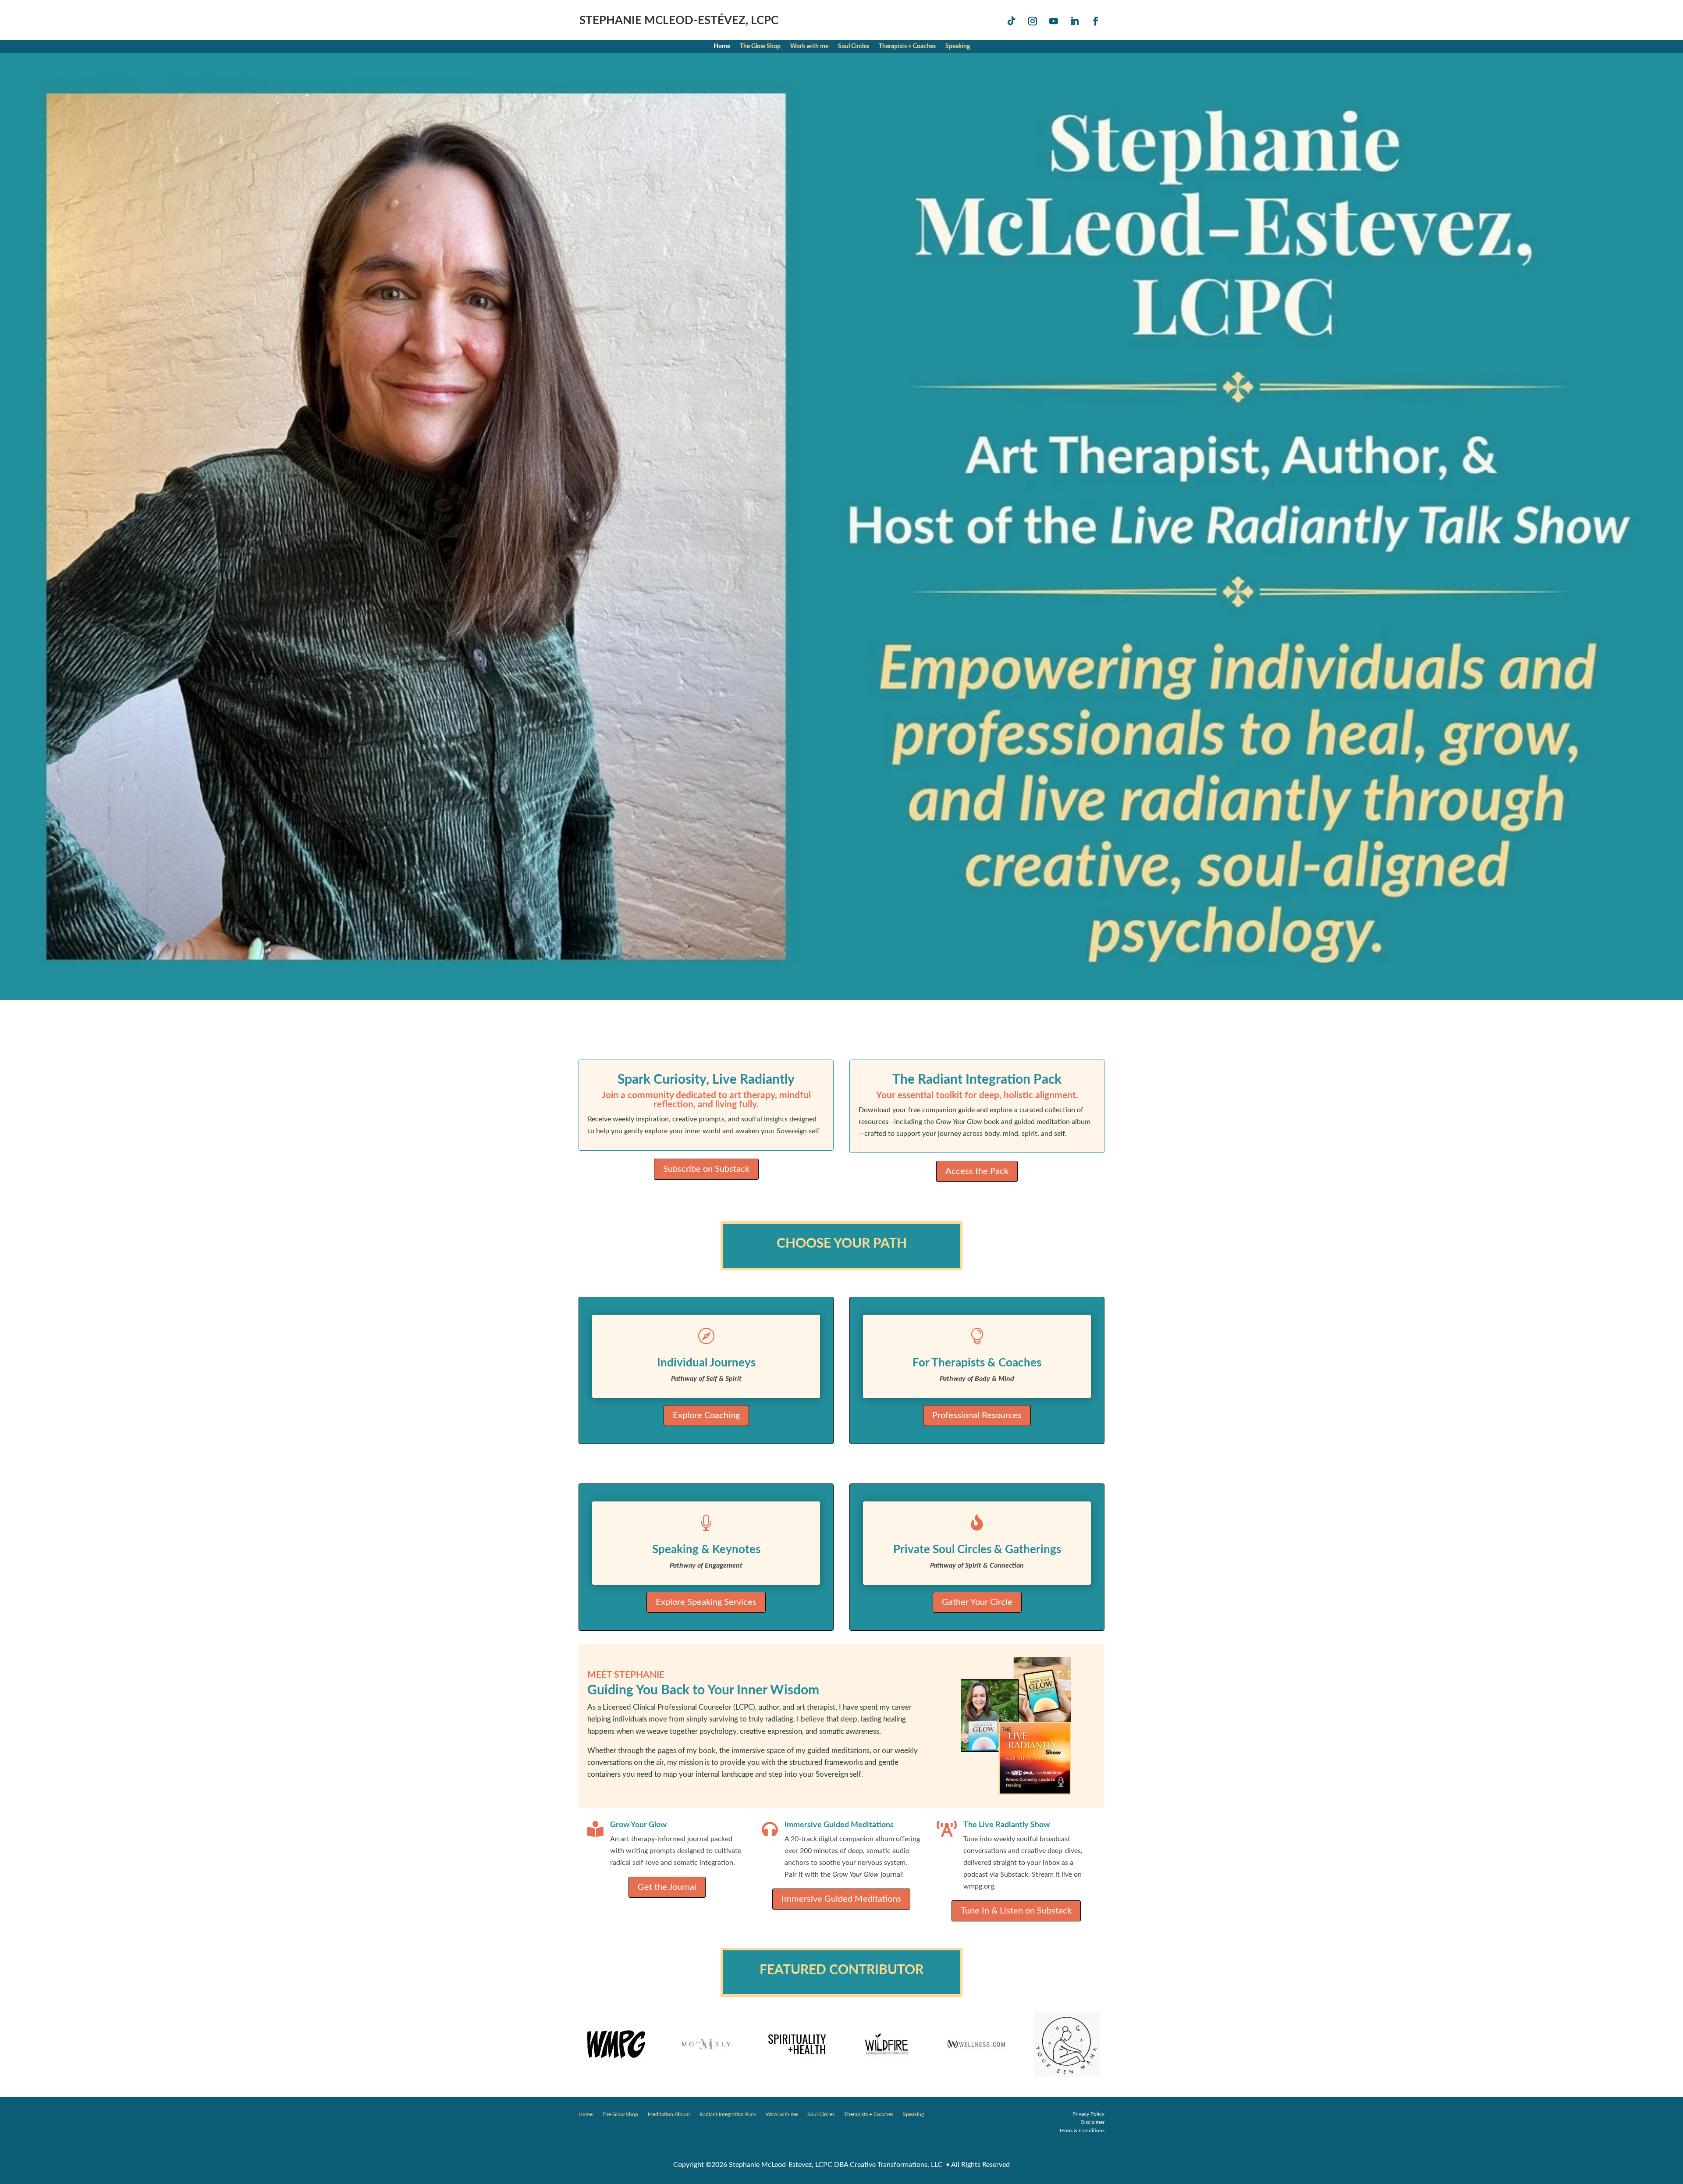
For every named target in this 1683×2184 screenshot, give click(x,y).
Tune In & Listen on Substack (1016, 1911)
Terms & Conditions (1082, 2131)
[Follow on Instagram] (1033, 21)
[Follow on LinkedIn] (1075, 21)
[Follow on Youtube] (1054, 21)
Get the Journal (667, 1887)
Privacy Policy (1088, 2114)
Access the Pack (977, 1171)
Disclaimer (1092, 2122)
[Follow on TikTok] (1012, 21)
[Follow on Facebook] (1096, 21)
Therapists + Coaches (907, 46)
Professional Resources (977, 1416)
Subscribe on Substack (706, 1169)
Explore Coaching (706, 1416)
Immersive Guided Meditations (841, 1899)
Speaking (958, 46)
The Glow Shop (760, 46)
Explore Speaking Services (706, 1602)
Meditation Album (669, 2115)
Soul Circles (854, 46)
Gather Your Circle (977, 1602)
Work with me (809, 46)
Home (722, 46)
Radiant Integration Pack (728, 2115)
